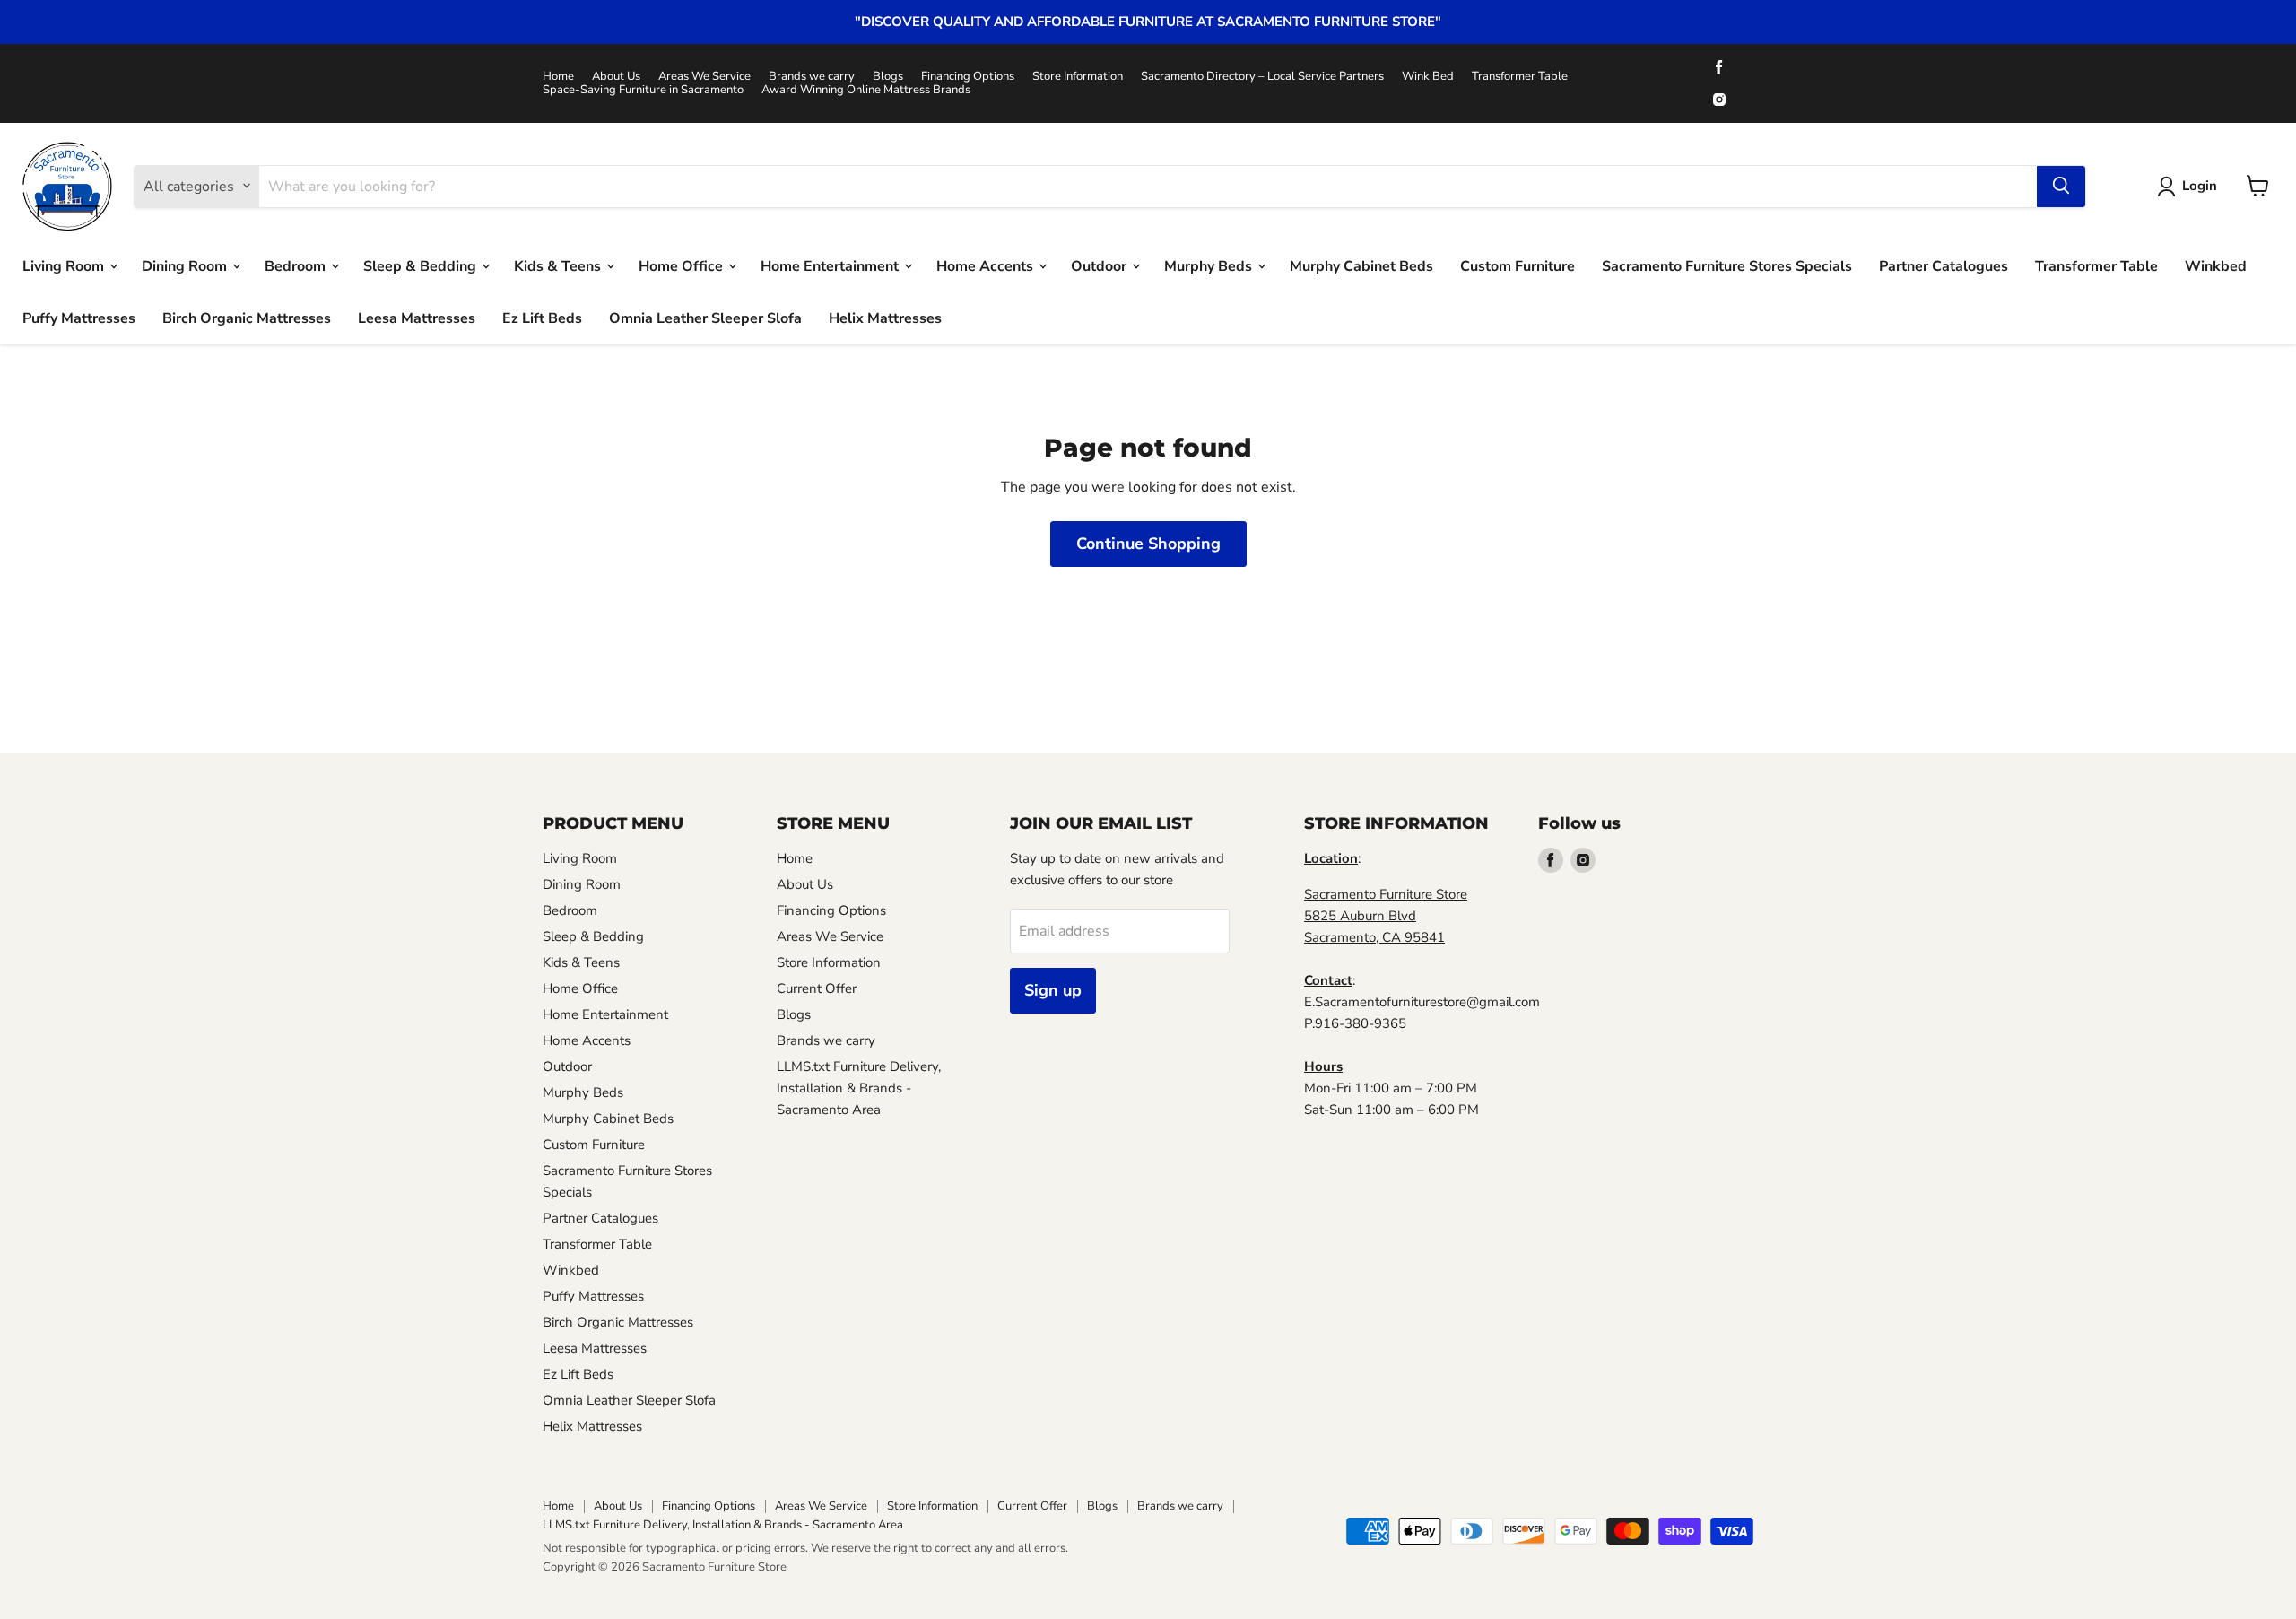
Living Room (65, 265)
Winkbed (2216, 265)
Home (558, 77)
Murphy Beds (1210, 265)
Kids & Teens (559, 265)
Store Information (1078, 77)
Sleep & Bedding (422, 265)
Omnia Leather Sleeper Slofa (705, 318)
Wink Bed (1428, 77)
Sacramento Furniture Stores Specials (1727, 265)
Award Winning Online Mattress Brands (866, 90)
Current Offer (817, 988)
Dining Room (186, 265)
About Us (616, 77)
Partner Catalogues (1944, 265)
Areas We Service (704, 77)
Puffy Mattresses (79, 318)
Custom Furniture (1518, 265)
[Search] (2061, 186)
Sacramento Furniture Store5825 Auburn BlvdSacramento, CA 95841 (1386, 916)
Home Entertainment (831, 265)
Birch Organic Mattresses (247, 318)
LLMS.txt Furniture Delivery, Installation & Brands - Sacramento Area (859, 1088)
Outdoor (1100, 265)
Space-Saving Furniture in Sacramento (643, 90)
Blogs (888, 77)
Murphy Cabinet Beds (1361, 265)
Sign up (1053, 990)
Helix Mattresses (885, 318)
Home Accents (987, 265)
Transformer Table (1520, 77)
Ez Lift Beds (542, 318)
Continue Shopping (1148, 544)
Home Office (683, 265)
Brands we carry (812, 77)
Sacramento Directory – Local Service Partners (1262, 77)
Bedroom (297, 265)
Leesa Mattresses (417, 318)
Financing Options (968, 77)
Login (2200, 186)
